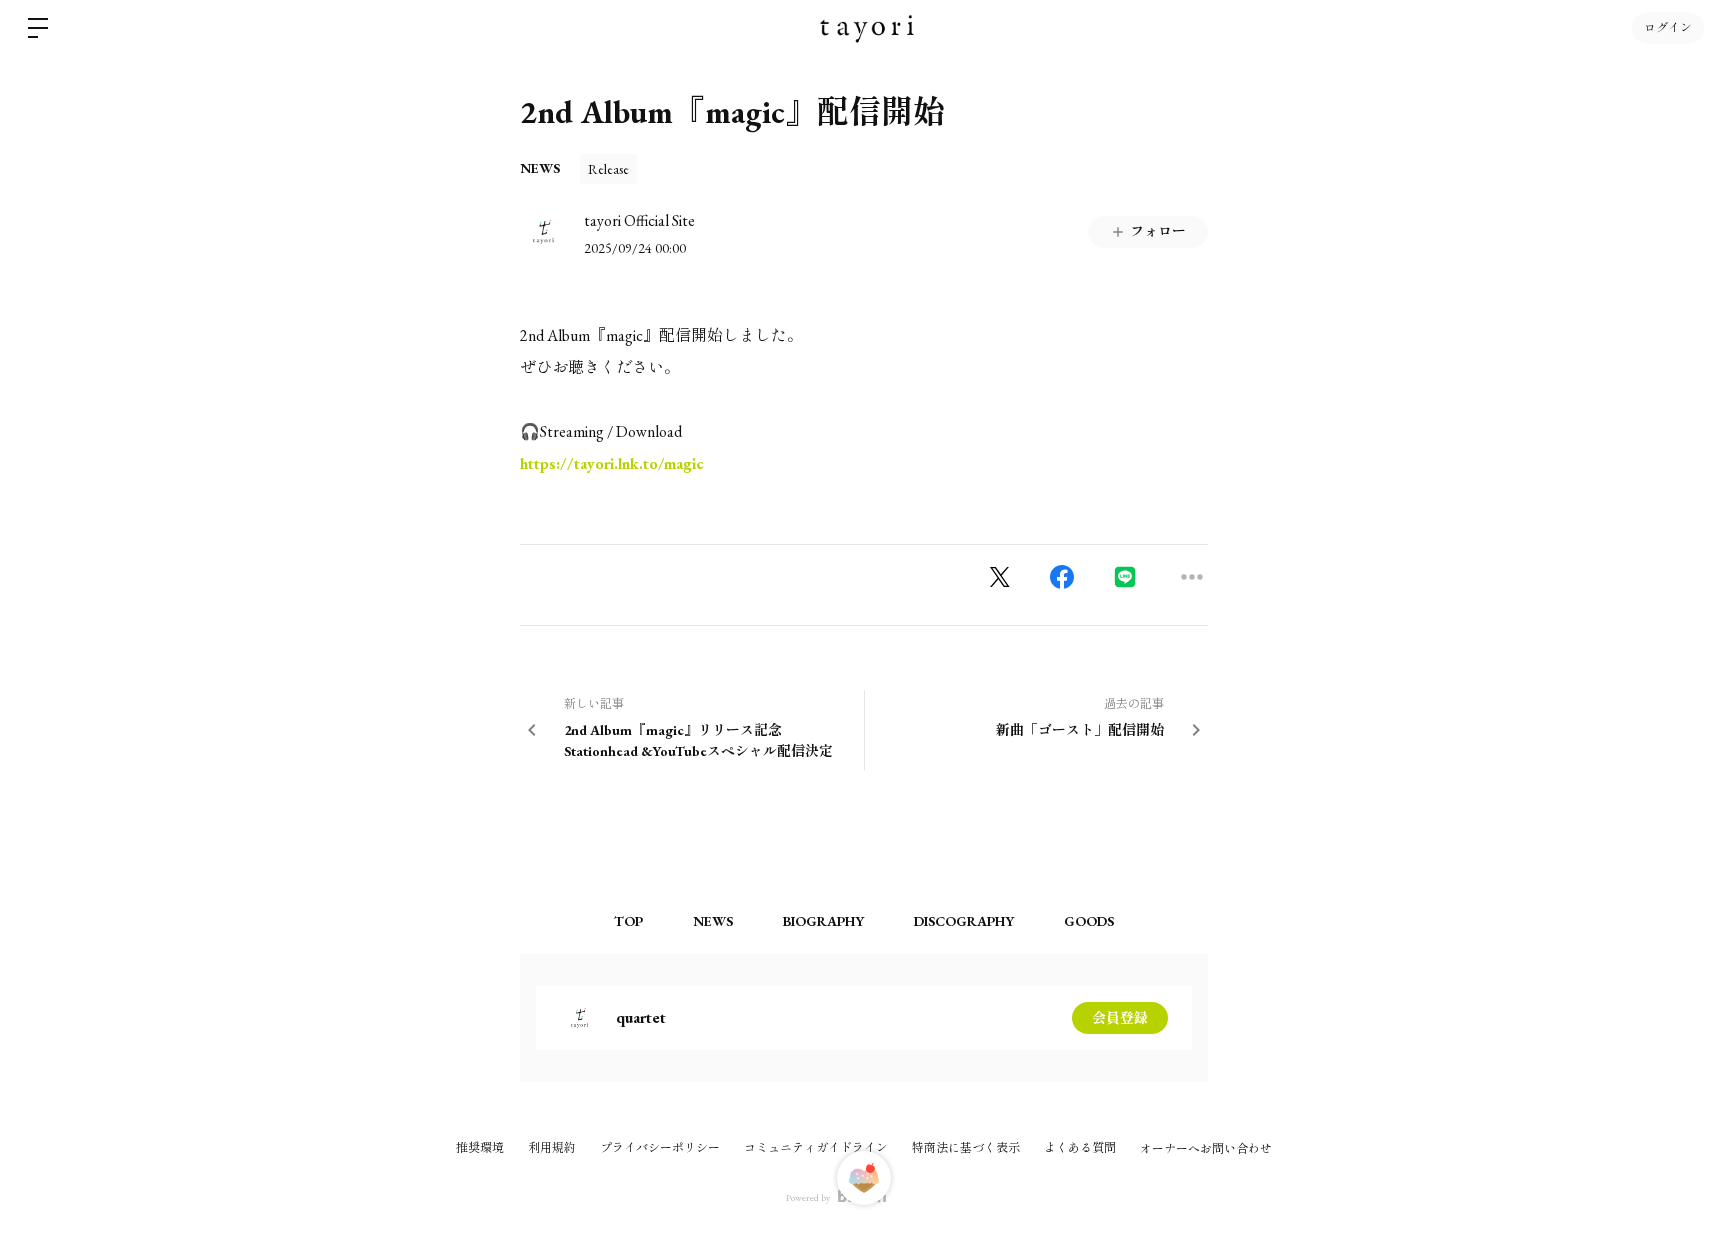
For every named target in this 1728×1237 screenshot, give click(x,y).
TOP (628, 921)
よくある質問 (1080, 1148)
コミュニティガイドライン (816, 1148)
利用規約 (552, 1148)
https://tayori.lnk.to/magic (612, 463)
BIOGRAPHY (823, 921)
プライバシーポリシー (660, 1148)
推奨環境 (480, 1148)
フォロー (1158, 231)
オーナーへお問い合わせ (1206, 1149)
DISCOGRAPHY (964, 921)
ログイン (1668, 28)
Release (608, 169)
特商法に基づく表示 (966, 1148)
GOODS (1089, 921)
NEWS (540, 168)
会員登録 (1120, 1018)
